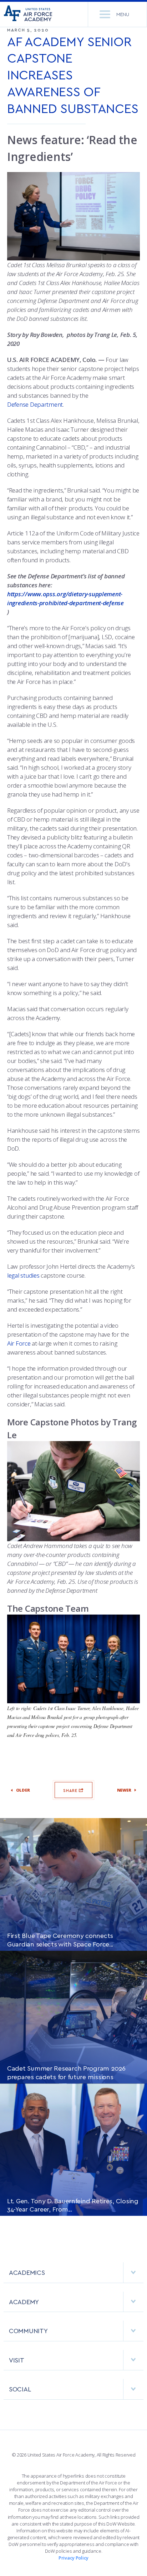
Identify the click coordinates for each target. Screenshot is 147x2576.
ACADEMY (24, 2301)
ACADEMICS (27, 2272)
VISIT (17, 2360)
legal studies (23, 1275)
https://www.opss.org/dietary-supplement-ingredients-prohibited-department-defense (65, 598)
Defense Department (35, 404)
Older (23, 1790)
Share (71, 1790)
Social (20, 2389)
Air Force (19, 1343)
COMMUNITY (28, 2330)
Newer (124, 1790)
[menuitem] (73, 2276)
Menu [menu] (123, 14)
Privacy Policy (73, 2558)
